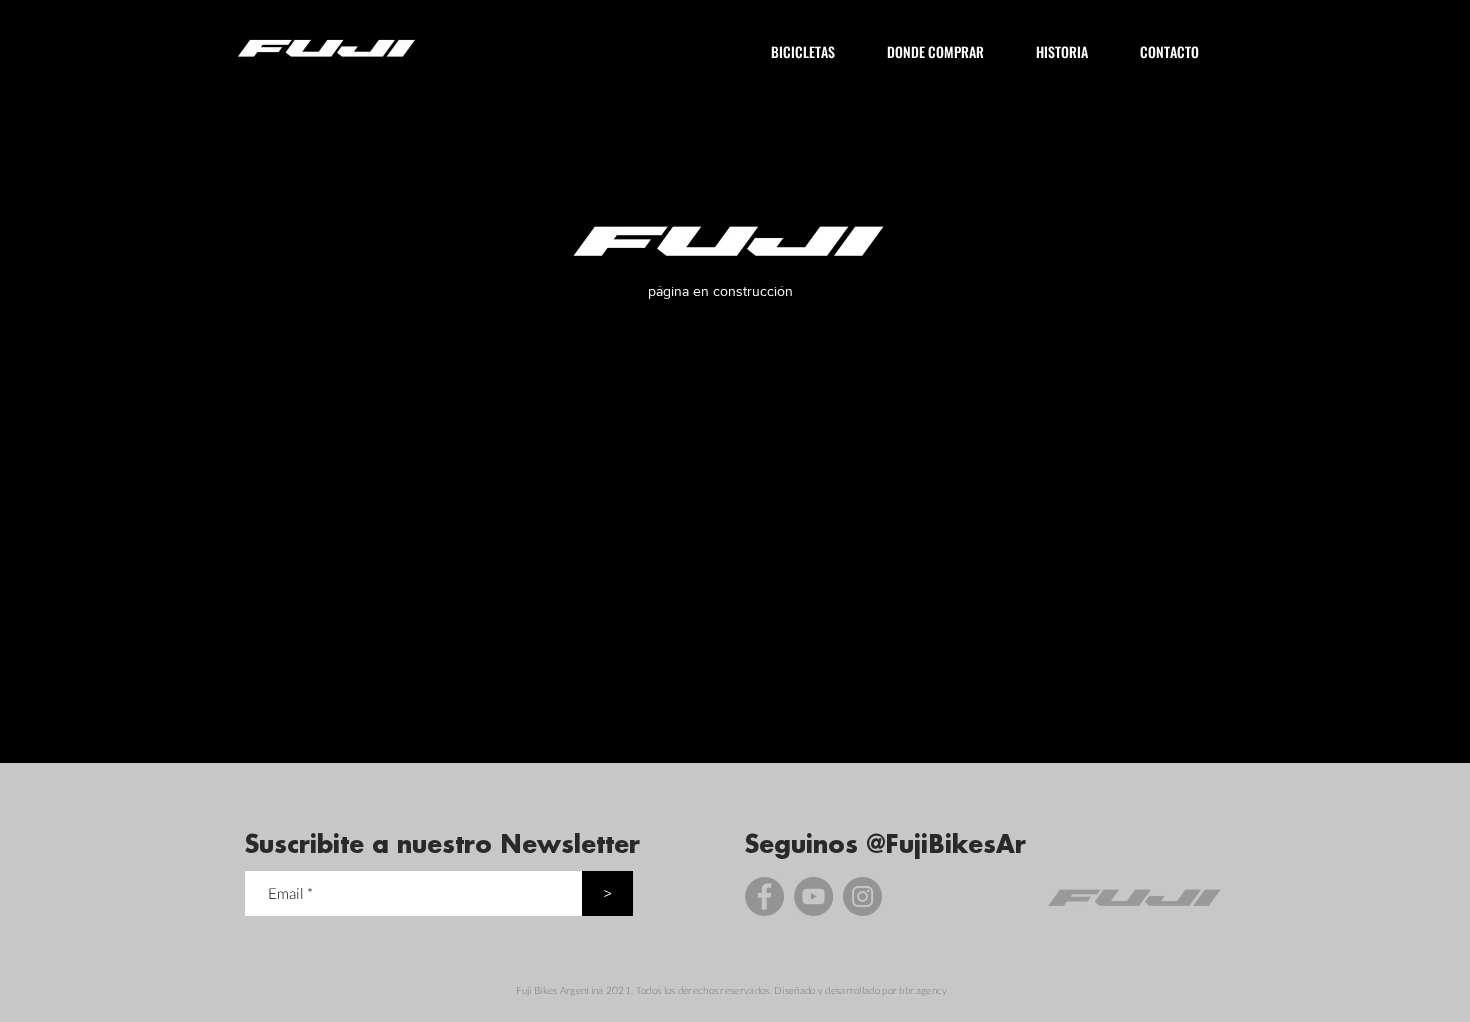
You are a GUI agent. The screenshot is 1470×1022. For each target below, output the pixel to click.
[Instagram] (862, 896)
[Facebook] (764, 896)
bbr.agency (923, 990)
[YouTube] (813, 896)
